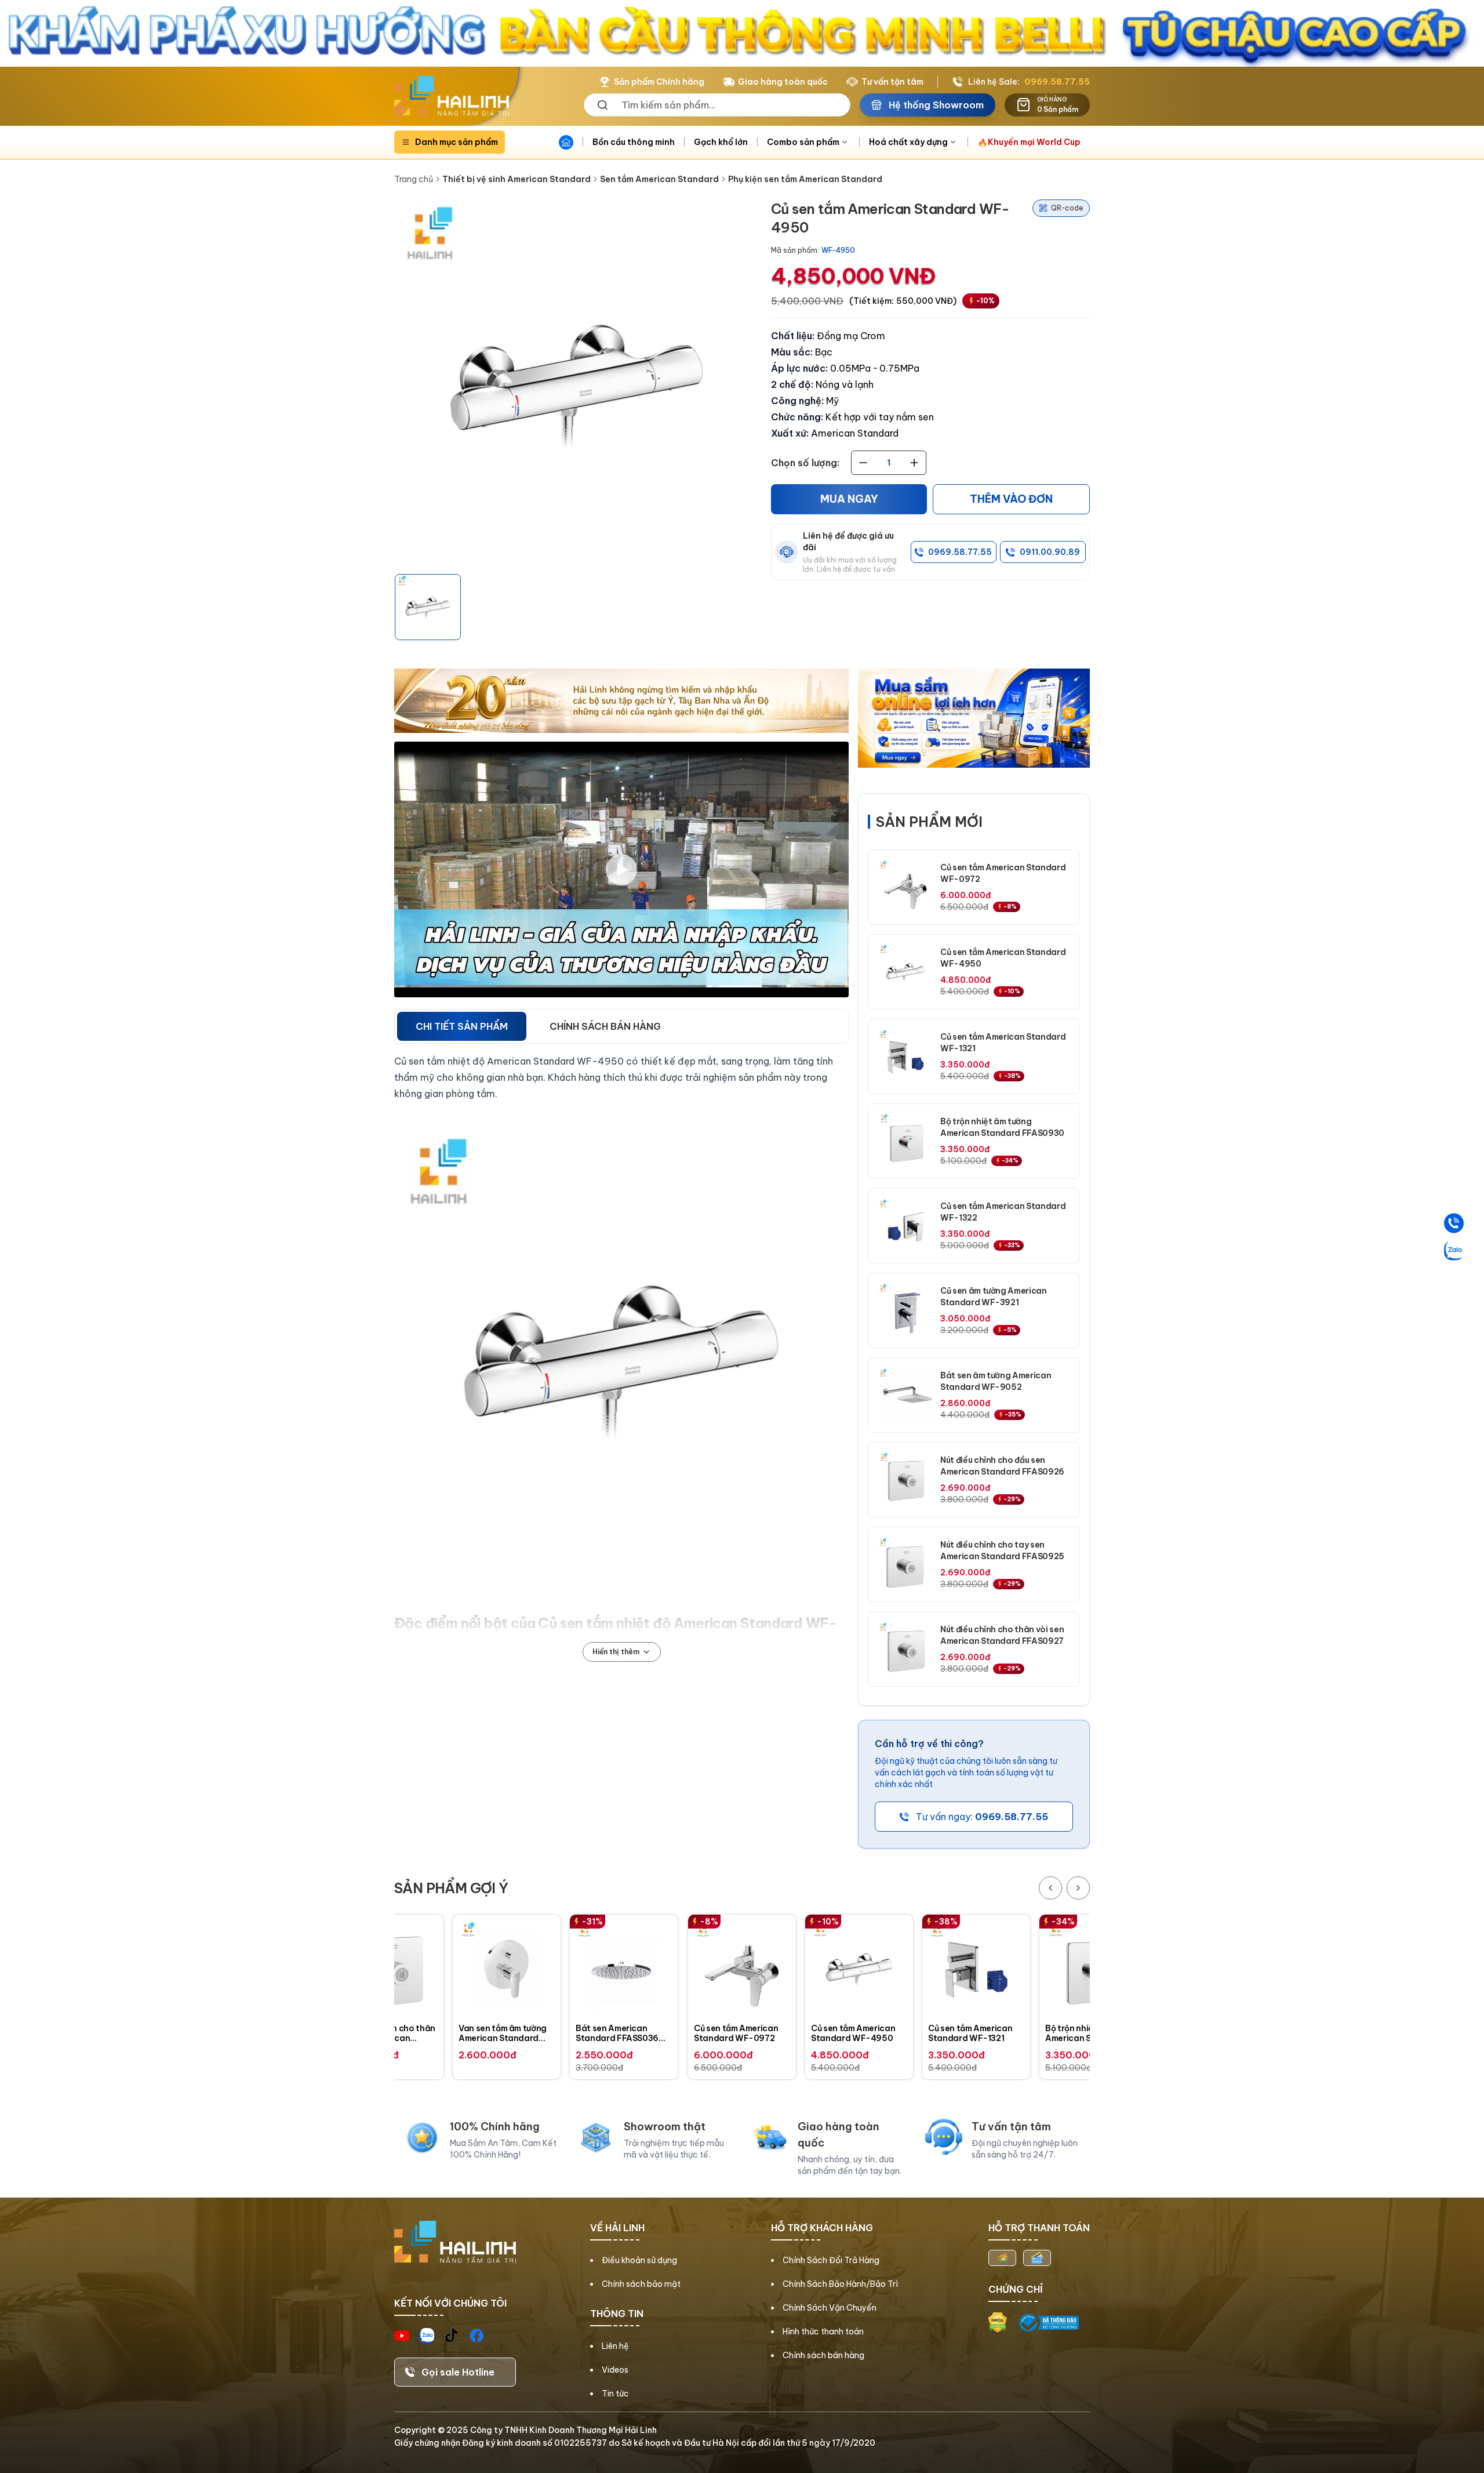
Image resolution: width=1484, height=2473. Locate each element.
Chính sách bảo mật (641, 2284)
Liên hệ (615, 2346)
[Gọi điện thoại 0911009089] (1454, 1223)
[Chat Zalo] (1454, 1250)
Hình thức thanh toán (823, 2332)
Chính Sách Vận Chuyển (830, 2308)
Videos (615, 2370)
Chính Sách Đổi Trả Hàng (831, 2260)
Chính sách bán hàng (823, 2355)
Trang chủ (414, 179)
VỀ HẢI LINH (617, 2228)
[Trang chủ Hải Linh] (452, 96)
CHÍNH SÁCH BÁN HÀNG (605, 1026)
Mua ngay (849, 499)
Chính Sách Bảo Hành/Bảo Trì (840, 2284)
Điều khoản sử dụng (639, 2260)
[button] (428, 607)
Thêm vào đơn (1011, 499)
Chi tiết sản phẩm (462, 1026)
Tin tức (615, 2394)
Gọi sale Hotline (458, 2372)
